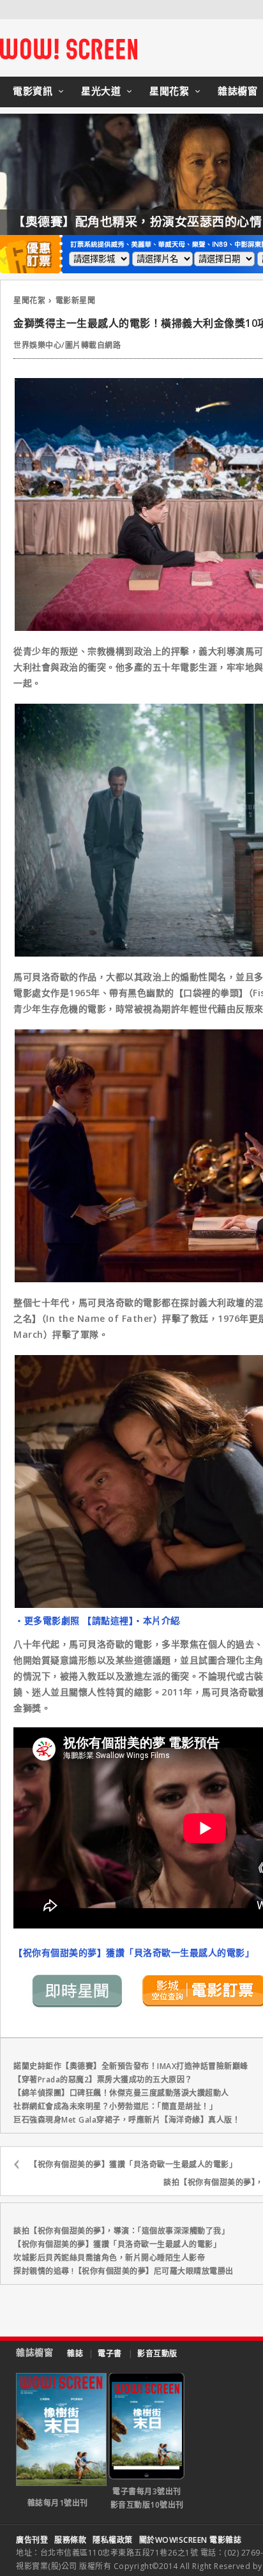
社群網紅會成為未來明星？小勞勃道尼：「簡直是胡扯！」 (115, 2106)
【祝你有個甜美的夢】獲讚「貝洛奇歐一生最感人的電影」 (134, 1952)
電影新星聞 (76, 300)
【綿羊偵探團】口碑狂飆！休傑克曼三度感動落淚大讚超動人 (121, 2093)
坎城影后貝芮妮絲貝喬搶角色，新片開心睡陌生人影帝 (109, 2258)
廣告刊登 (32, 2540)
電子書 (110, 2353)
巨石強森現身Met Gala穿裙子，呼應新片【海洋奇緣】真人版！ (127, 2120)
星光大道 (101, 91)
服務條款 (70, 2540)
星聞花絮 (169, 91)
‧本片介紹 (157, 1620)
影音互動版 (157, 2353)
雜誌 (75, 2353)
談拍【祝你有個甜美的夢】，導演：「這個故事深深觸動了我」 (121, 2231)
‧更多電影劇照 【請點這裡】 (74, 1620)
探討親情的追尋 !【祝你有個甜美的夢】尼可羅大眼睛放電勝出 (124, 2271)
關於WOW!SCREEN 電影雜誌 (191, 2540)
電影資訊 (33, 91)
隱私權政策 (113, 2540)
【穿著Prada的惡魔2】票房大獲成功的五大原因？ (103, 2080)
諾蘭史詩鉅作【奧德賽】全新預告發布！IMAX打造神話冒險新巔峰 (131, 2066)
